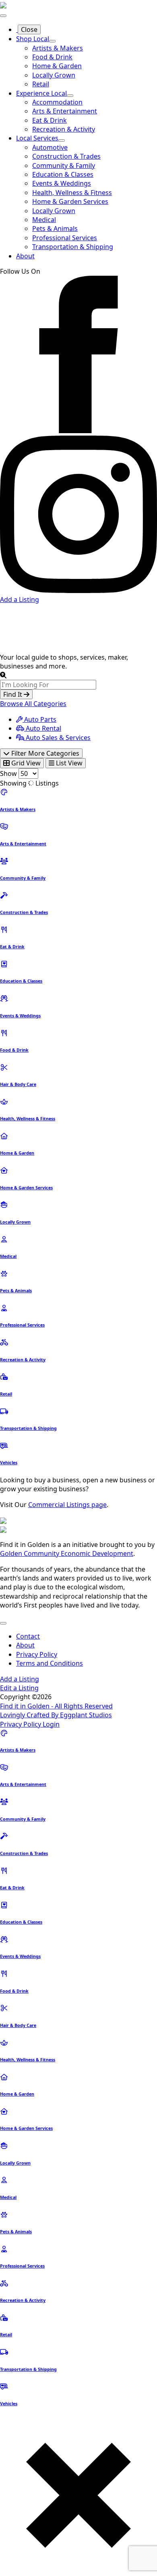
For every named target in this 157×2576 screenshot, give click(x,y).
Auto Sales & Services (57, 738)
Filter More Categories (44, 753)
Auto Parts (39, 719)
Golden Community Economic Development (67, 1553)
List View (68, 763)
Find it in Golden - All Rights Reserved (56, 1706)
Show (8, 773)
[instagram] (78, 591)
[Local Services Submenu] (62, 140)
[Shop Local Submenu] (52, 41)
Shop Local (33, 39)
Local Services (37, 138)
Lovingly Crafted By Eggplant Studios (56, 1715)
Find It (13, 694)
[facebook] (78, 431)
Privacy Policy (37, 1654)
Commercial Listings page (67, 1505)
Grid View (25, 763)
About (25, 256)
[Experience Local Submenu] (70, 96)
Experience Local (41, 93)
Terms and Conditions (50, 1663)
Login (51, 1724)
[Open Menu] (3, 16)
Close (29, 29)
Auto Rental (43, 728)
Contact (28, 1636)
